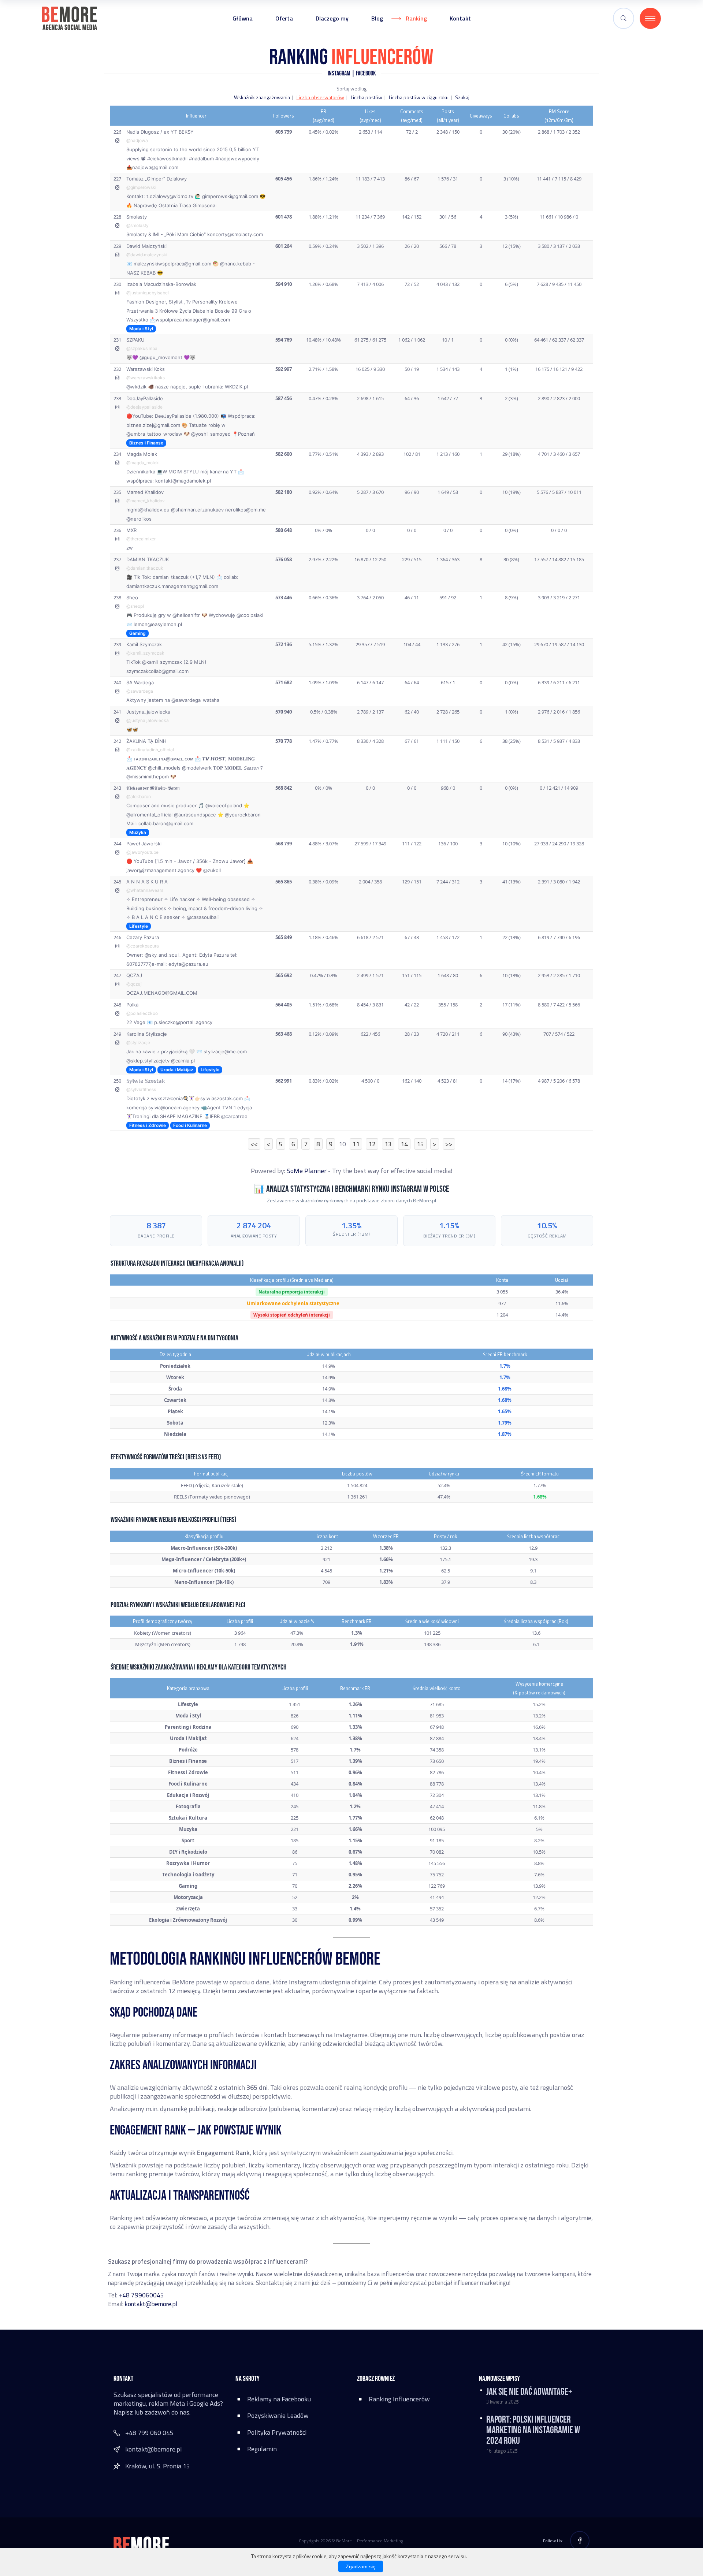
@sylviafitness (141, 1089)
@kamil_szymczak (145, 653)
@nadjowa (137, 140)
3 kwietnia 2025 (502, 2402)
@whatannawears (145, 890)
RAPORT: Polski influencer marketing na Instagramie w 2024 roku (533, 2430)
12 (372, 1144)
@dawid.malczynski (147, 255)
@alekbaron (139, 796)
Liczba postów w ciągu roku (419, 97)
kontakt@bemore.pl (151, 2304)
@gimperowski (141, 187)
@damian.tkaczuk (145, 568)
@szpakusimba (142, 348)
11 (356, 1144)
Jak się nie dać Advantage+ (529, 2392)
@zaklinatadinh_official (150, 750)
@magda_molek (143, 463)
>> (449, 1144)
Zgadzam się (361, 2566)
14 (404, 1144)
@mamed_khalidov (146, 501)
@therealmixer (141, 539)
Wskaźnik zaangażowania (262, 97)
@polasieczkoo (142, 1013)
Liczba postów (367, 97)
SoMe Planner (307, 1171)
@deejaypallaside (144, 407)
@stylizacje (138, 1043)
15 (420, 1144)
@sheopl (135, 606)
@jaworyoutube (142, 852)
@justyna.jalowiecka (148, 720)
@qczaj (134, 984)
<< (254, 1144)
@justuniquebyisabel (148, 293)
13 (388, 1144)
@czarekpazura (143, 946)
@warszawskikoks (146, 378)
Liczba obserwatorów (320, 97)
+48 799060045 (141, 2295)
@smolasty (137, 225)
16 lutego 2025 (502, 2451)
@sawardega (140, 691)
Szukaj (462, 97)
